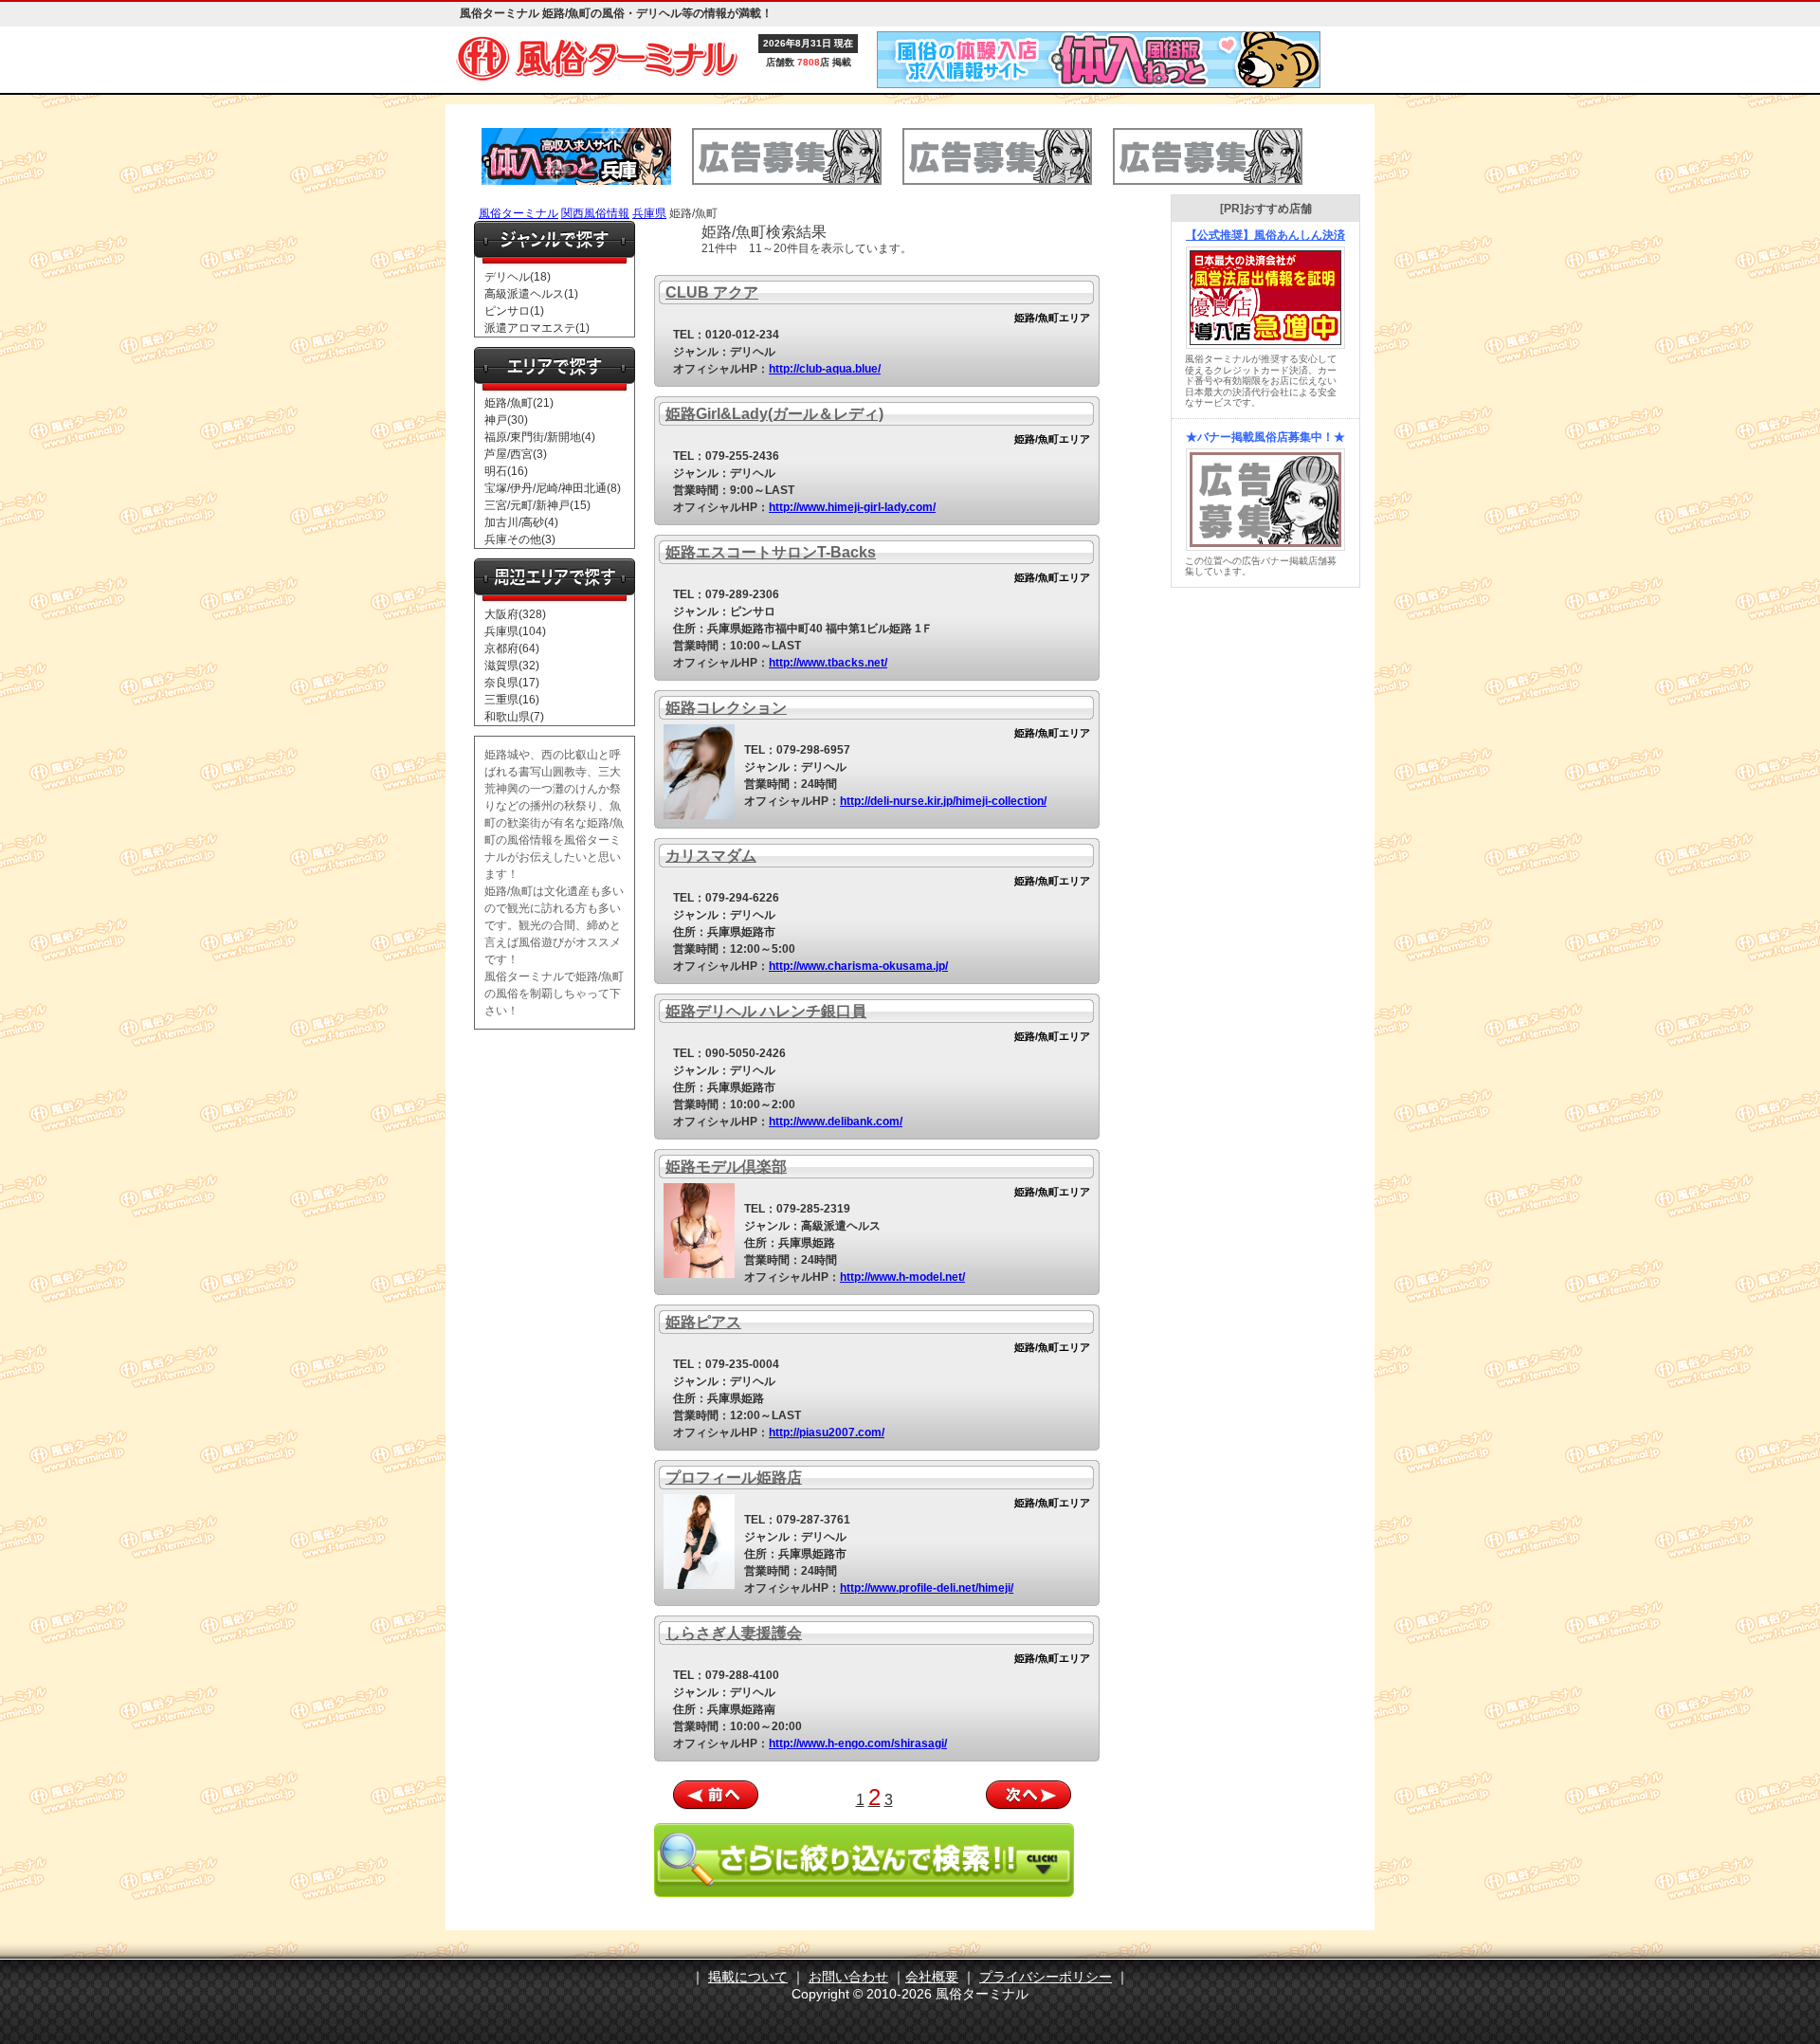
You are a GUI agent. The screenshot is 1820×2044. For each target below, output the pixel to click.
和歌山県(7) (514, 717)
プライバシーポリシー (1046, 1977)
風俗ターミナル (519, 213)
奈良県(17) (512, 683)
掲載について (748, 1977)
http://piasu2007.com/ (827, 1433)
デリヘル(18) (518, 277)
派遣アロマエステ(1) (537, 328)
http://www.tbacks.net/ (828, 663)
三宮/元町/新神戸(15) (537, 505)
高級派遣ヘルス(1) (531, 294)
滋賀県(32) (512, 666)
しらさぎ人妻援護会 (734, 1633)
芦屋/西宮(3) (516, 454)
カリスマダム (711, 856)
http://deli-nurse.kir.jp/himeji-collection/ (943, 801)
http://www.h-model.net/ (902, 1277)
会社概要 (932, 1977)
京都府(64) (512, 648)
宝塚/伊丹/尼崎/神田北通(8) (553, 488)
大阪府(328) (515, 614)
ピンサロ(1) (514, 311)
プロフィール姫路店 (734, 1478)
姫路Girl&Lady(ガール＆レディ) (774, 414)
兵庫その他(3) (520, 539)
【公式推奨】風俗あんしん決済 (1265, 235)
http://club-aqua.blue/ (825, 369)
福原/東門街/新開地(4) (540, 437)
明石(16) (506, 471)
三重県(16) (512, 700)
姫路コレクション (726, 708)
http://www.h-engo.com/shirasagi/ (858, 1743)
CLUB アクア (712, 292)
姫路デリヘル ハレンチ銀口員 (766, 1011)
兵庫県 (649, 213)
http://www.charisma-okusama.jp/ (858, 966)
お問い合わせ (848, 1977)
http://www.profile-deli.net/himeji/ (927, 1588)
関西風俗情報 (595, 213)
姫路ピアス (703, 1322)
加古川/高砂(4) (521, 522)
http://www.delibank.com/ (836, 1122)
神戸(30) (506, 420)
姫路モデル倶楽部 (726, 1167)
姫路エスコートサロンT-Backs (771, 552)
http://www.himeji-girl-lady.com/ (852, 507)
